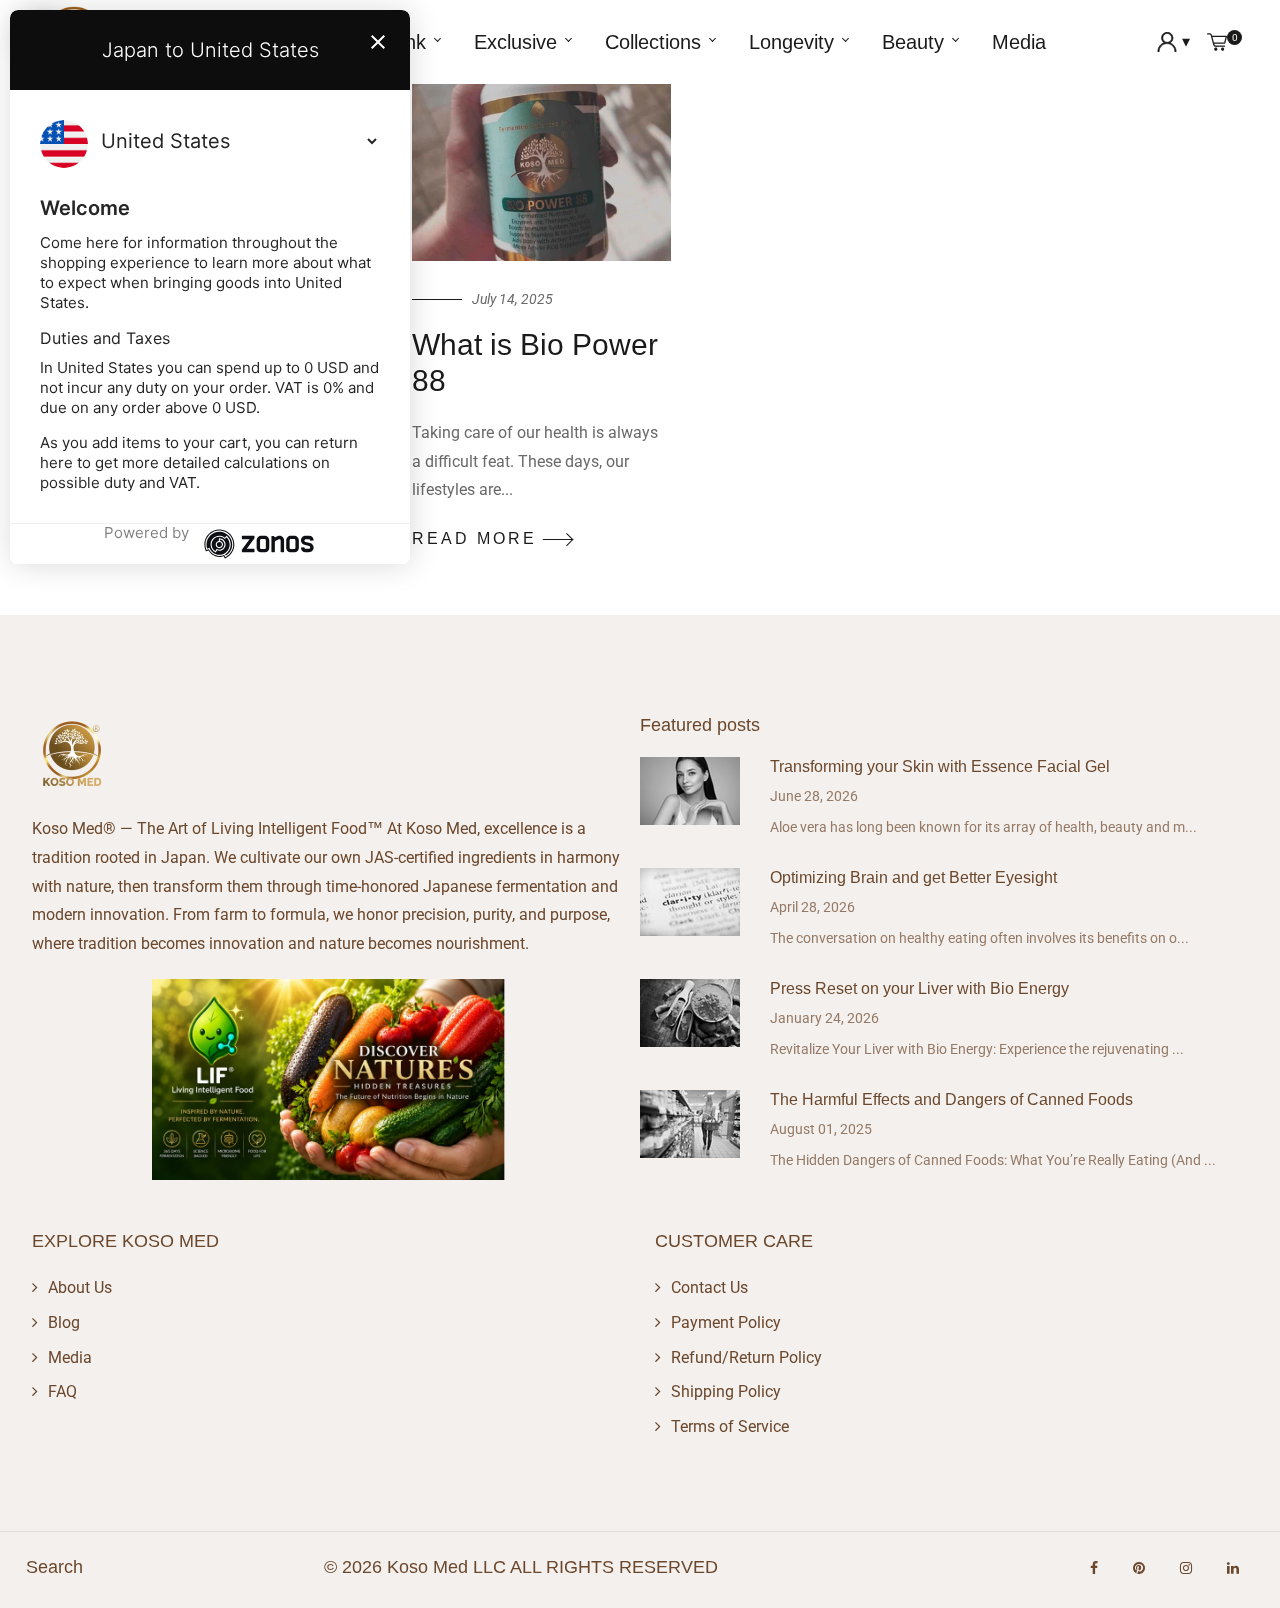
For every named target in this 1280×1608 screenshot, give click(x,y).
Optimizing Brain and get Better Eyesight (913, 877)
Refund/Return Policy (746, 1357)
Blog (64, 1322)
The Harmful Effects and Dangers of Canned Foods (951, 1099)
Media (70, 1357)
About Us (80, 1287)
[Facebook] (1094, 1568)
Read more (474, 538)
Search (54, 1567)
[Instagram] (1186, 1568)
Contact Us (709, 1287)
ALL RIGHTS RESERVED (614, 1567)
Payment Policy (726, 1322)
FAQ (62, 1391)
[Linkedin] (1233, 1568)
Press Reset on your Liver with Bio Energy (919, 988)
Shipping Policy (726, 1391)
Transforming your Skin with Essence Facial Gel (940, 766)
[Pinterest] (1139, 1568)
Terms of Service (730, 1426)
